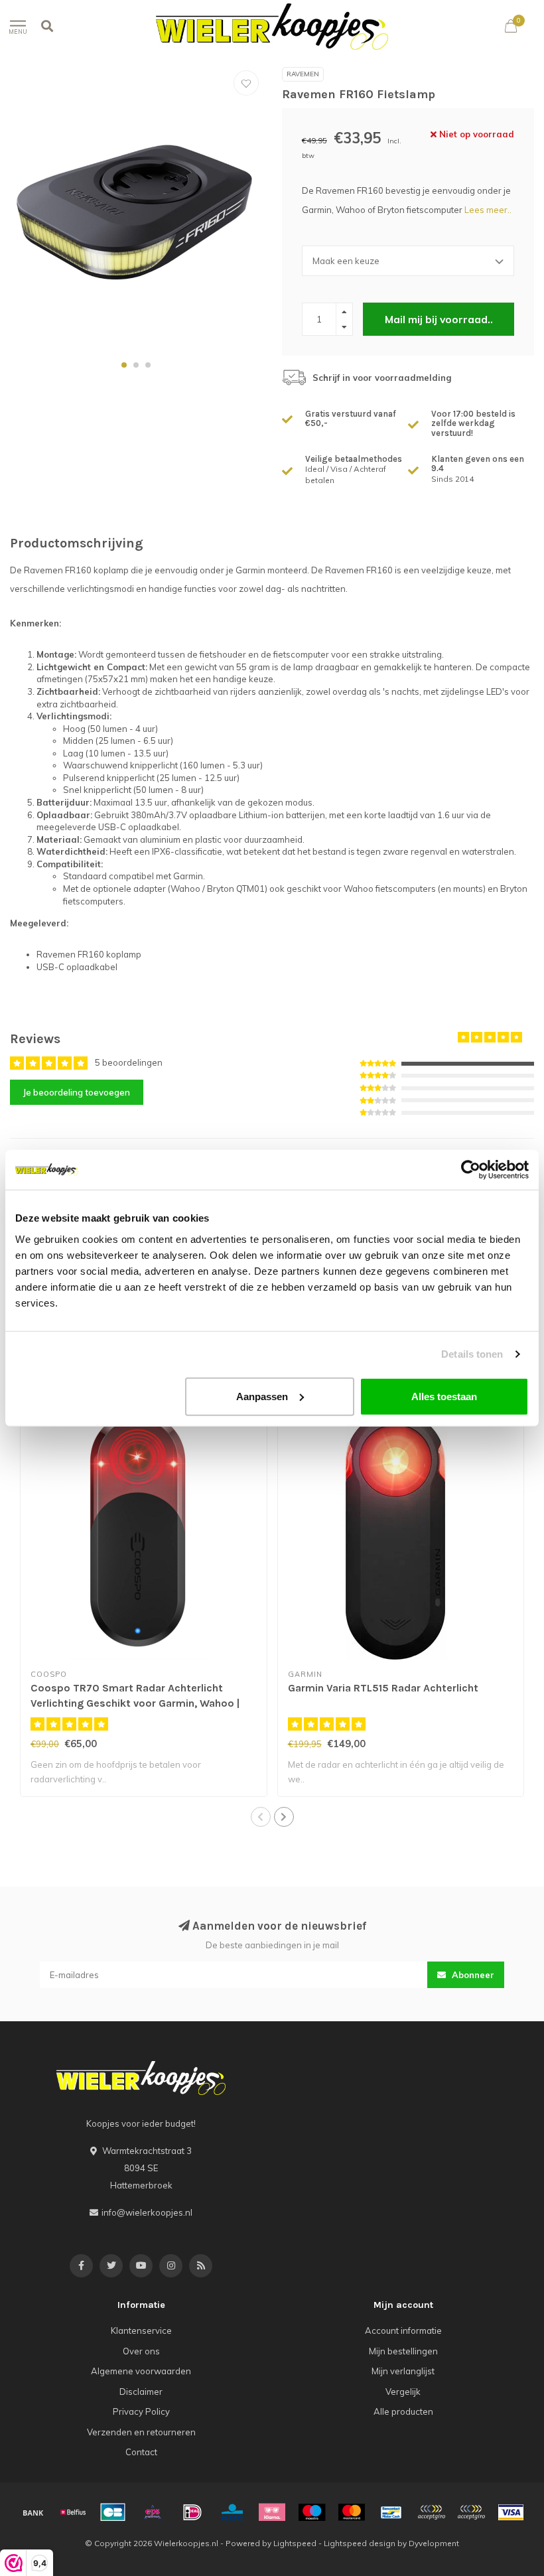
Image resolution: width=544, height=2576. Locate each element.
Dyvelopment (434, 2543)
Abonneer (472, 1975)
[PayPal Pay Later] (471, 2512)
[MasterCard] (352, 2512)
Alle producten (403, 2411)
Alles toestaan (444, 1396)
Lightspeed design (360, 2543)
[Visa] (511, 2512)
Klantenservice (141, 2330)
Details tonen (472, 1354)
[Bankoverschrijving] (33, 2512)
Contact (141, 2452)
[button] (124, 365)
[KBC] (232, 2512)
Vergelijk (403, 2392)
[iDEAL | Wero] (192, 2512)
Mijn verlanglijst (403, 2371)
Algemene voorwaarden (141, 2371)
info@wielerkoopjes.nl (147, 2212)
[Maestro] (312, 2512)
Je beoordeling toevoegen (77, 1092)
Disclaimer (141, 2392)
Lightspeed (295, 2543)
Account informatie (403, 2330)
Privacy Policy (141, 2411)
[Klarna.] (272, 2512)
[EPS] (153, 2512)
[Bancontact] (391, 2512)
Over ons (141, 2351)
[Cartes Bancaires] (113, 2512)
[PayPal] (431, 2512)
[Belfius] (73, 2512)
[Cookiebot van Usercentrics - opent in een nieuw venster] (471, 1170)
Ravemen (303, 74)
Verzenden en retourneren (141, 2432)
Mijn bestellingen (403, 2351)
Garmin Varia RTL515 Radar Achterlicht (383, 1688)
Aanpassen (262, 1396)
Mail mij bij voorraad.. (439, 319)
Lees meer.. (488, 210)
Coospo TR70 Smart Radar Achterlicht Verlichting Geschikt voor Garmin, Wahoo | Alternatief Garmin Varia (135, 1703)
